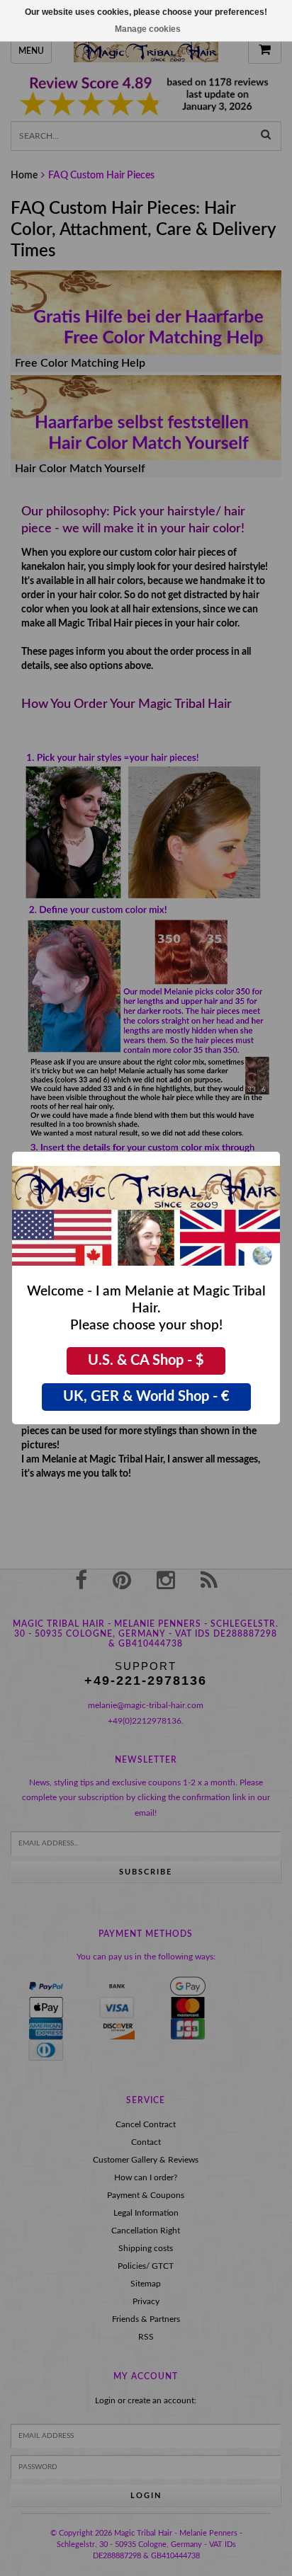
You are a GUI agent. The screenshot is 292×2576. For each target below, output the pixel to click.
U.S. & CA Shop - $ (146, 1361)
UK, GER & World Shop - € (146, 1397)
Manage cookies (148, 29)
